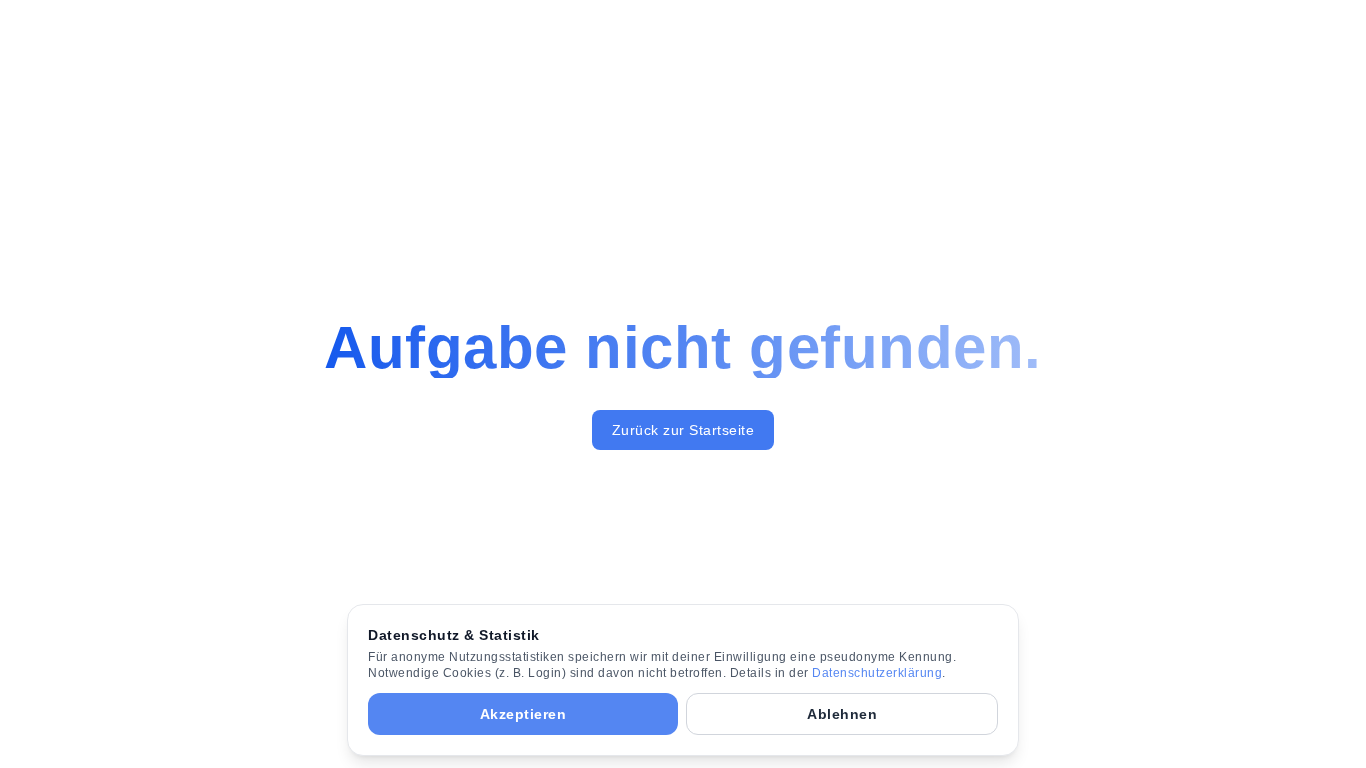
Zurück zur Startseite (683, 430)
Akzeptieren (523, 714)
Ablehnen (842, 714)
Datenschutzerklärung (877, 673)
